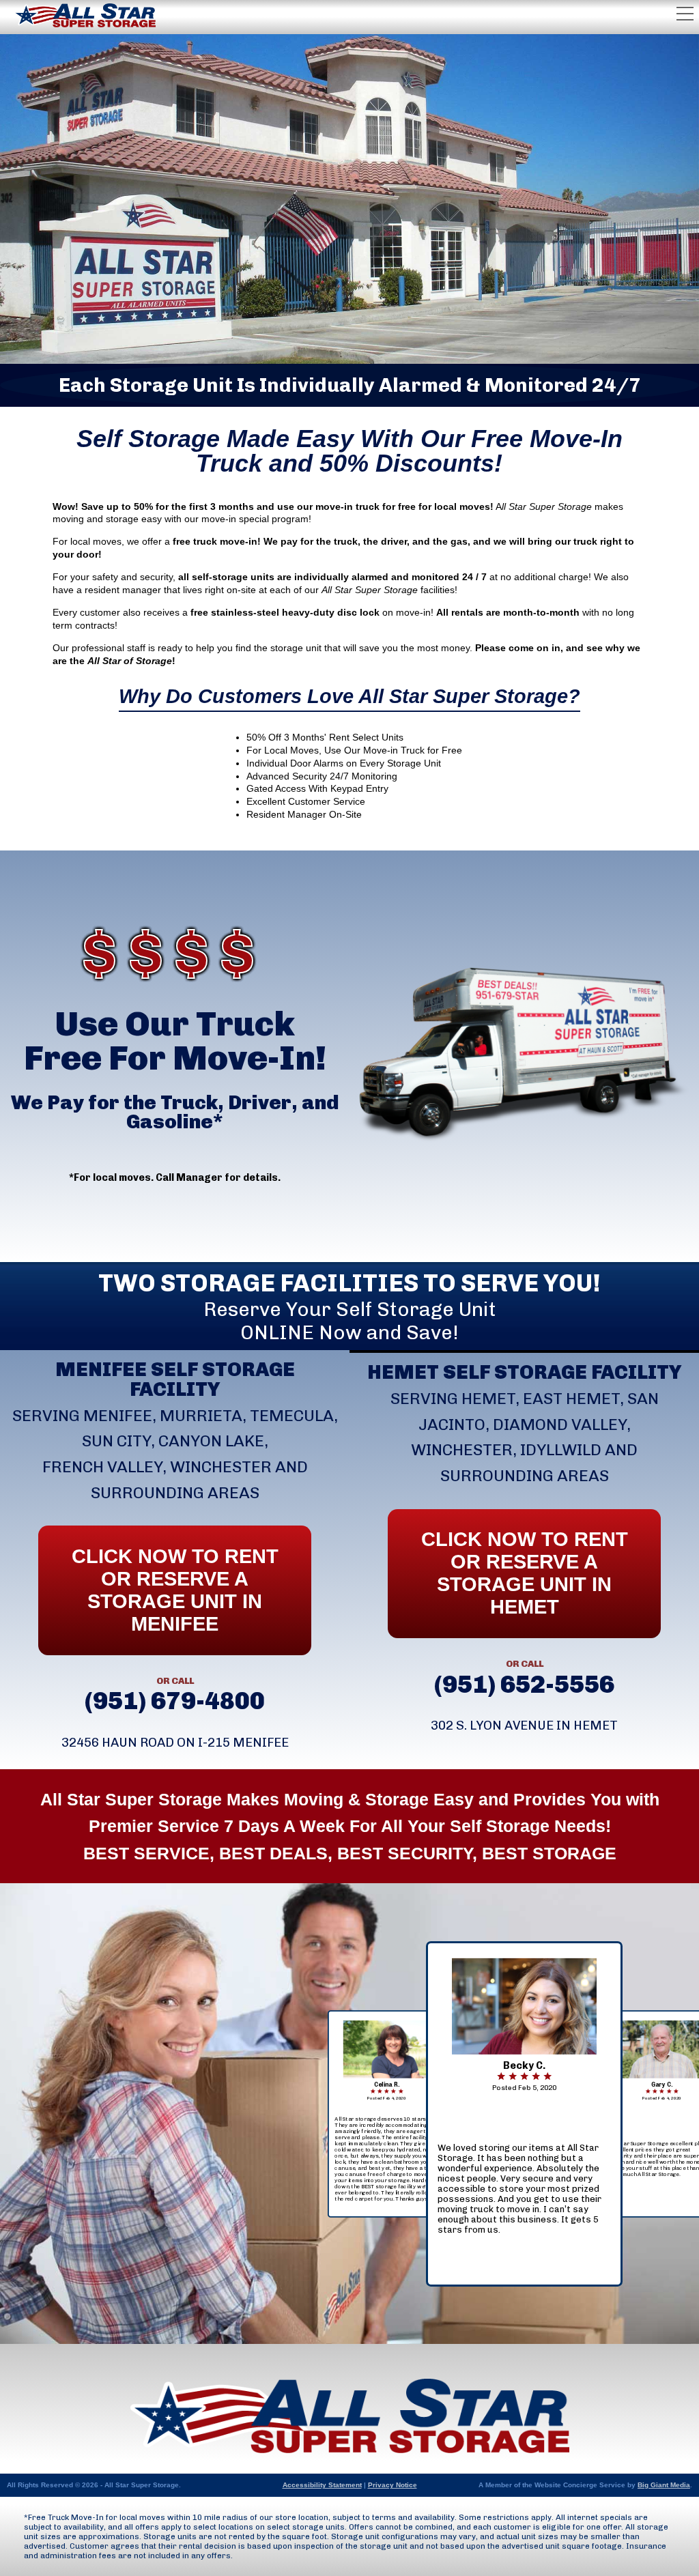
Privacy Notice (393, 2485)
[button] (524, 2189)
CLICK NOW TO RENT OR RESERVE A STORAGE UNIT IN (525, 1573)
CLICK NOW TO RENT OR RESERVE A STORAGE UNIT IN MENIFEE (175, 1590)
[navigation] (524, 2114)
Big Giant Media (664, 2485)
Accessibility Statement (322, 2485)
